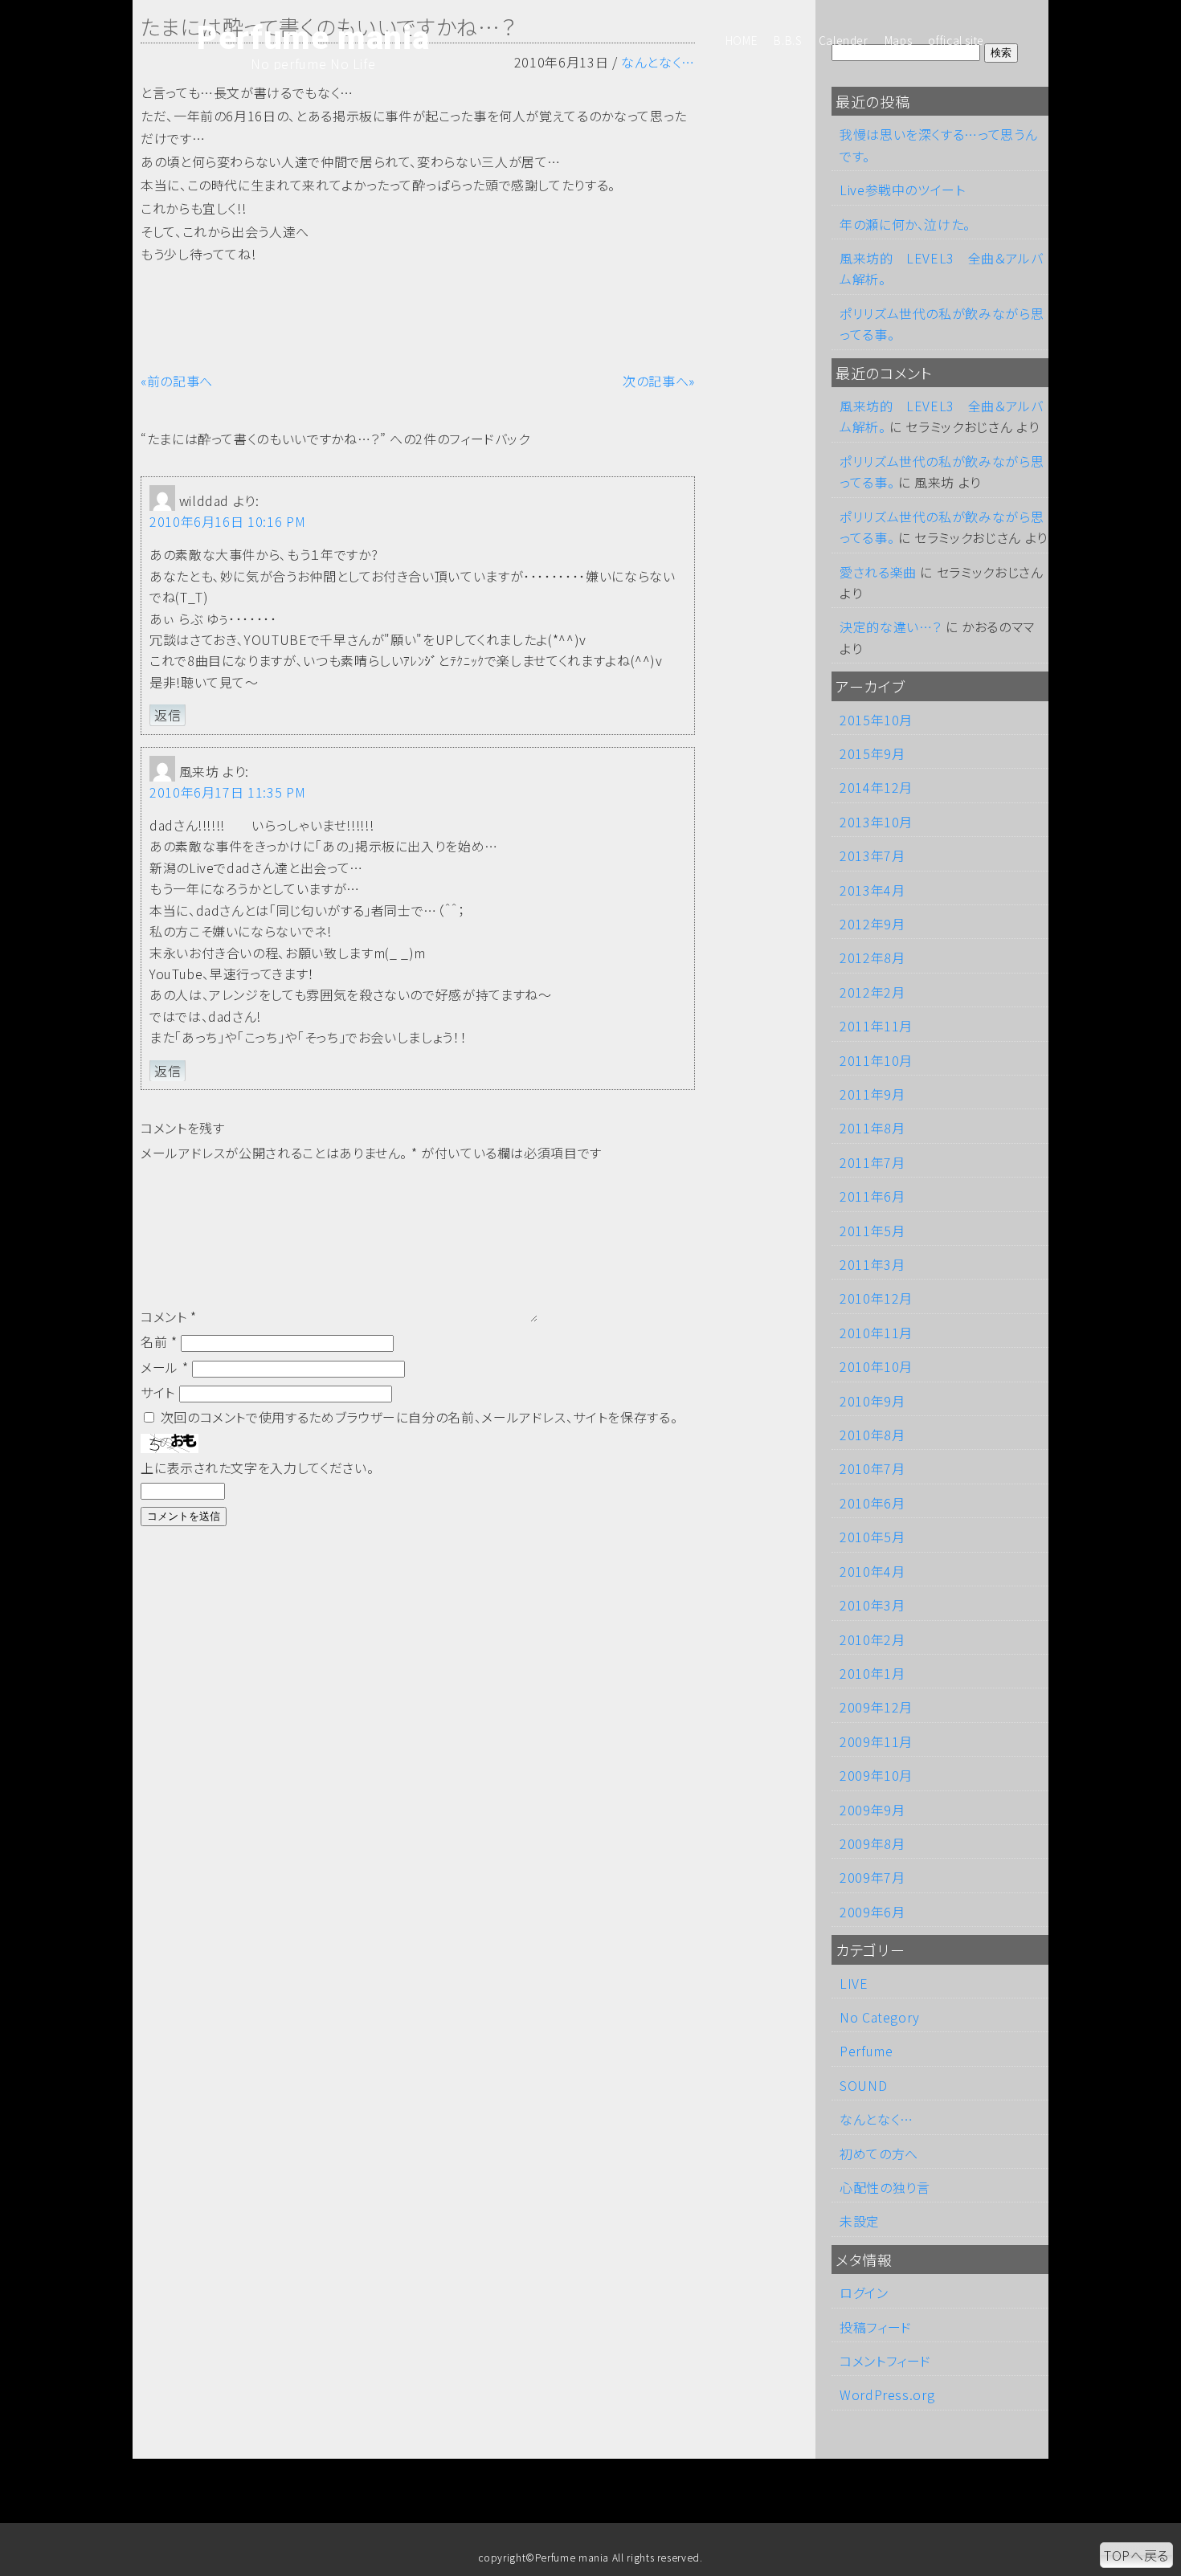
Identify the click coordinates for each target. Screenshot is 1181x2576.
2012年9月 (872, 924)
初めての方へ (879, 2153)
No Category (880, 2017)
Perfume (866, 2051)
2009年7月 (872, 1877)
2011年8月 (872, 1128)
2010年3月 (872, 1605)
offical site (956, 40)
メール (164, 1367)
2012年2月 (872, 992)
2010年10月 (876, 1366)
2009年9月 (872, 1810)
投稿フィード (876, 2327)
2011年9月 (872, 1094)
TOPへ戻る (1136, 2555)
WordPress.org (887, 2394)
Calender (844, 40)
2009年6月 (872, 1912)
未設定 (860, 2221)
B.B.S (788, 40)
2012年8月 (872, 957)
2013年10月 (876, 822)
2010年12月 (876, 1298)
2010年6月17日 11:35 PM (227, 792)
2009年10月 (876, 1775)
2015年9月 (872, 753)
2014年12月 (876, 787)
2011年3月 (872, 1264)
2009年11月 (876, 1741)
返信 (168, 715)
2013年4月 (872, 890)
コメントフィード (885, 2361)
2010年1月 (872, 1673)
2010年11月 (876, 1333)
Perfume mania (313, 39)
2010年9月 (872, 1401)
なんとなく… (877, 2119)
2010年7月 (872, 1468)
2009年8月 (872, 1843)
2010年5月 (872, 1537)
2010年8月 (872, 1435)
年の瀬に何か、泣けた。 (905, 224)
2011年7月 (872, 1162)
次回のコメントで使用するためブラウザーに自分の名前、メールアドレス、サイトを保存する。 (419, 1417)
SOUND (863, 2085)
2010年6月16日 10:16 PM (227, 521)
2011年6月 (872, 1196)
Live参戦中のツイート (903, 190)
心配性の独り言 (885, 2187)
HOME (742, 40)
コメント (169, 1317)
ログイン (864, 2292)
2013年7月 (872, 855)
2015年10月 (876, 720)
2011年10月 (876, 1060)
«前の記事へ (177, 381)
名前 (159, 1341)
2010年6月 (872, 1503)
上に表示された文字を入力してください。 (257, 1468)
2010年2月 (872, 1639)
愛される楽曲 (878, 572)
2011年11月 (876, 1026)
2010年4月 (872, 1571)
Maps (899, 40)
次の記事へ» (659, 381)
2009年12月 (876, 1707)
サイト (158, 1392)
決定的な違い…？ (891, 627)
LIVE (854, 1983)
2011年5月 (872, 1231)
